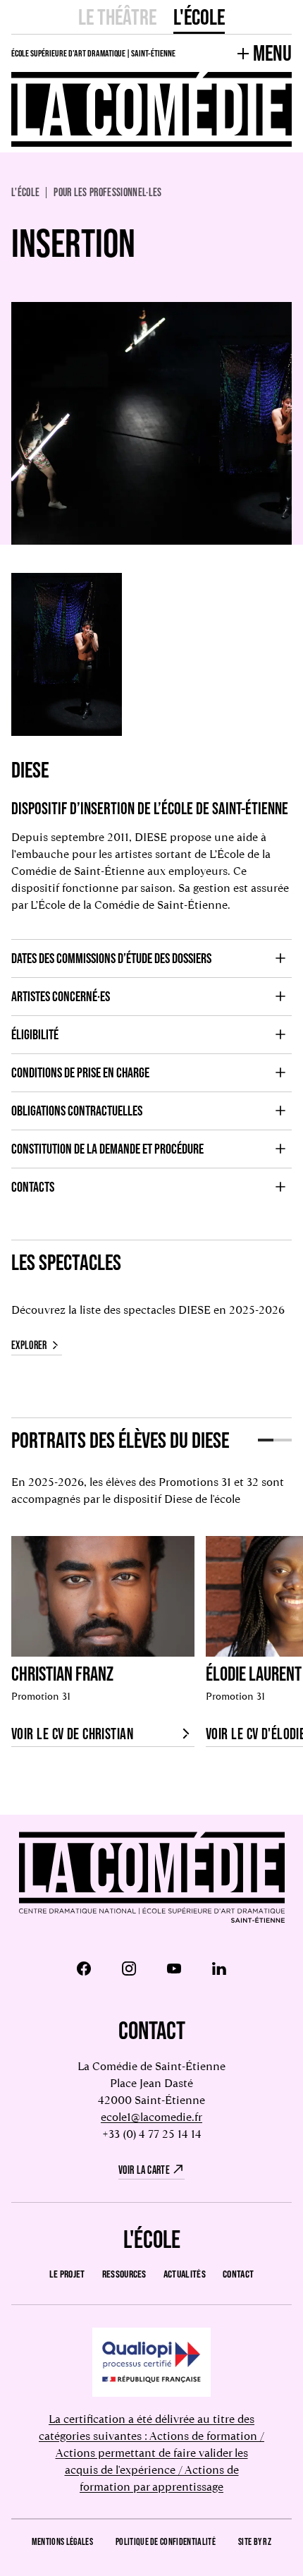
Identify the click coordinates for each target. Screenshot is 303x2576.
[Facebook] (84, 1969)
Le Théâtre (117, 17)
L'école (199, 17)
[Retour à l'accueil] (152, 1879)
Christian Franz (62, 1674)
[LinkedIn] (219, 1969)
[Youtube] (174, 1969)
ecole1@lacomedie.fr (151, 2117)
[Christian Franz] (103, 1596)
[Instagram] (129, 1969)
